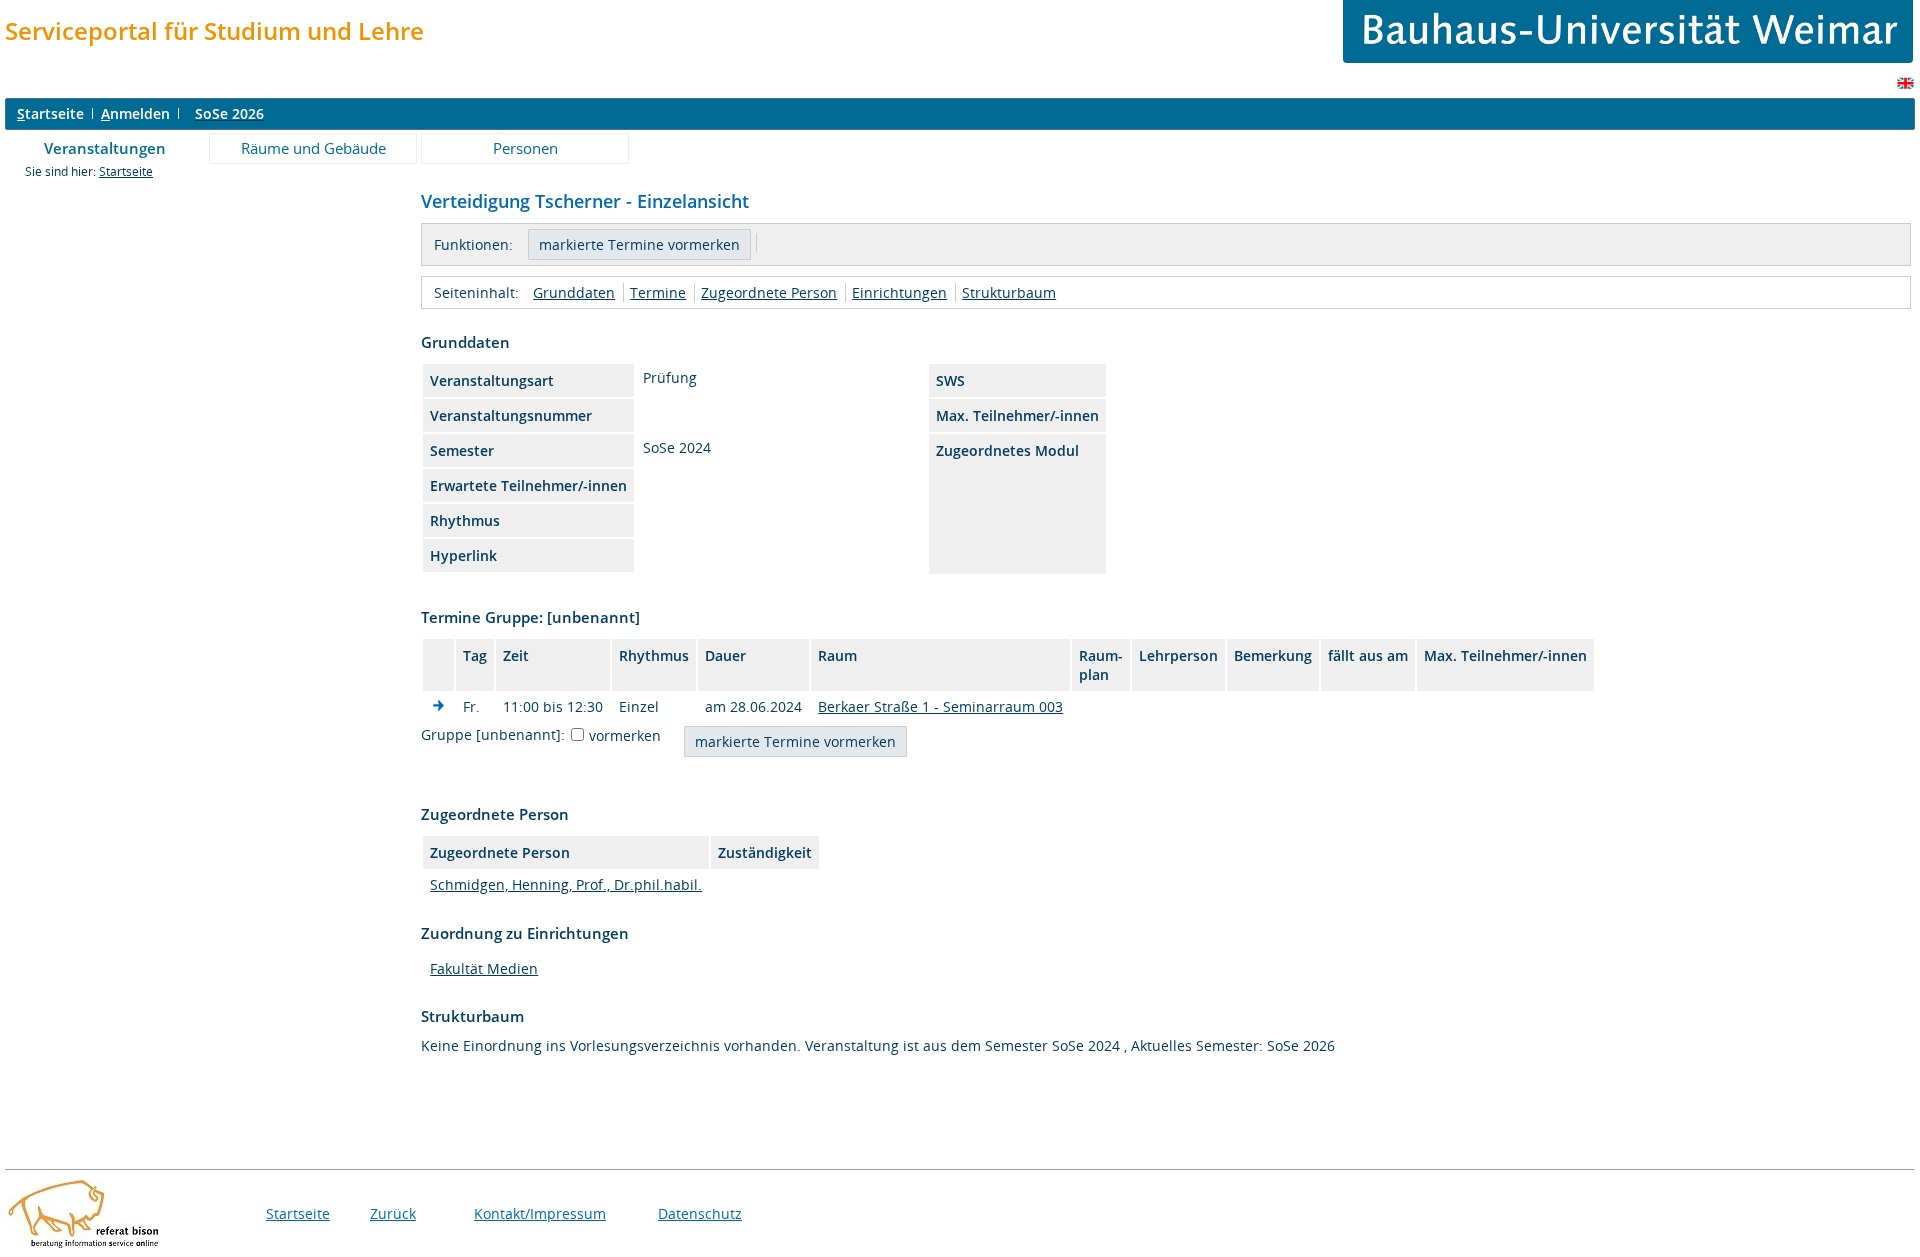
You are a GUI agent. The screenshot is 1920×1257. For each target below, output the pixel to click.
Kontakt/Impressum (540, 1213)
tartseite (50, 113)
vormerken (625, 735)
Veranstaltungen (105, 148)
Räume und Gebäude (313, 148)
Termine (658, 292)
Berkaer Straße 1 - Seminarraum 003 (940, 706)
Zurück (393, 1213)
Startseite (126, 171)
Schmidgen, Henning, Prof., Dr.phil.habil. (566, 884)
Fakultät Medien (484, 968)
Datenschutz (700, 1213)
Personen (525, 148)
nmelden (135, 113)
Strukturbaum (1009, 292)
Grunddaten (574, 292)
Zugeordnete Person (769, 292)
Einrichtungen (899, 292)
